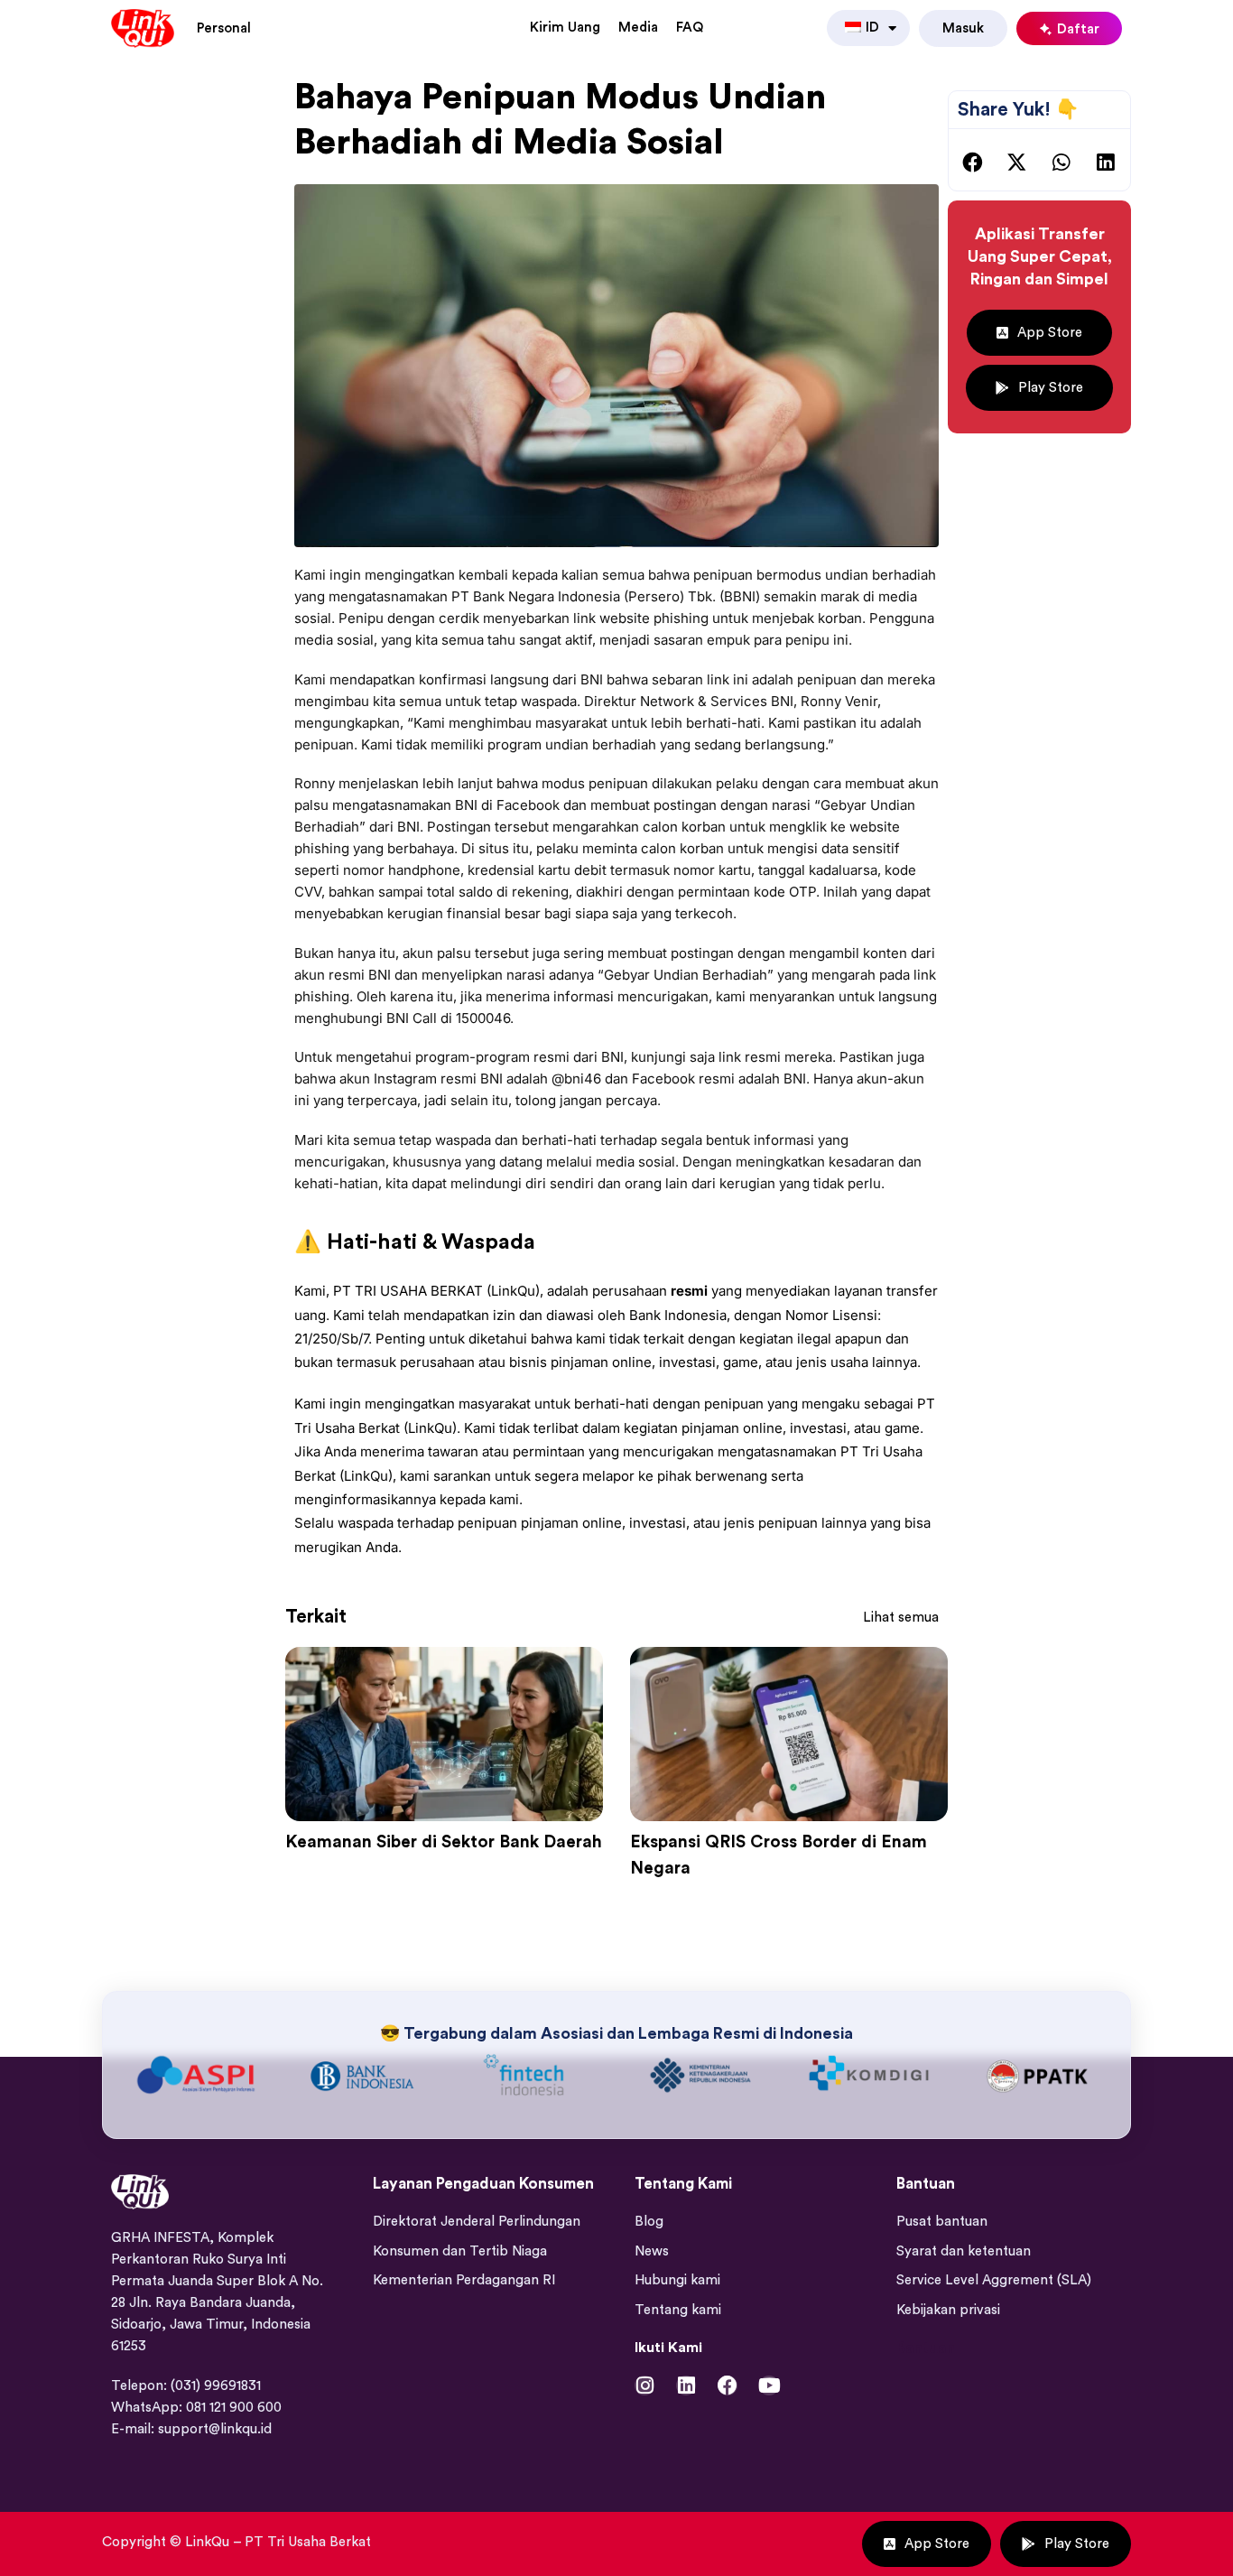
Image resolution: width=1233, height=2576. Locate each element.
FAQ (690, 28)
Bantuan (926, 2348)
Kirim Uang (565, 28)
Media (638, 28)
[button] (973, 163)
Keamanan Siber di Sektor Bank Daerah (444, 1842)
